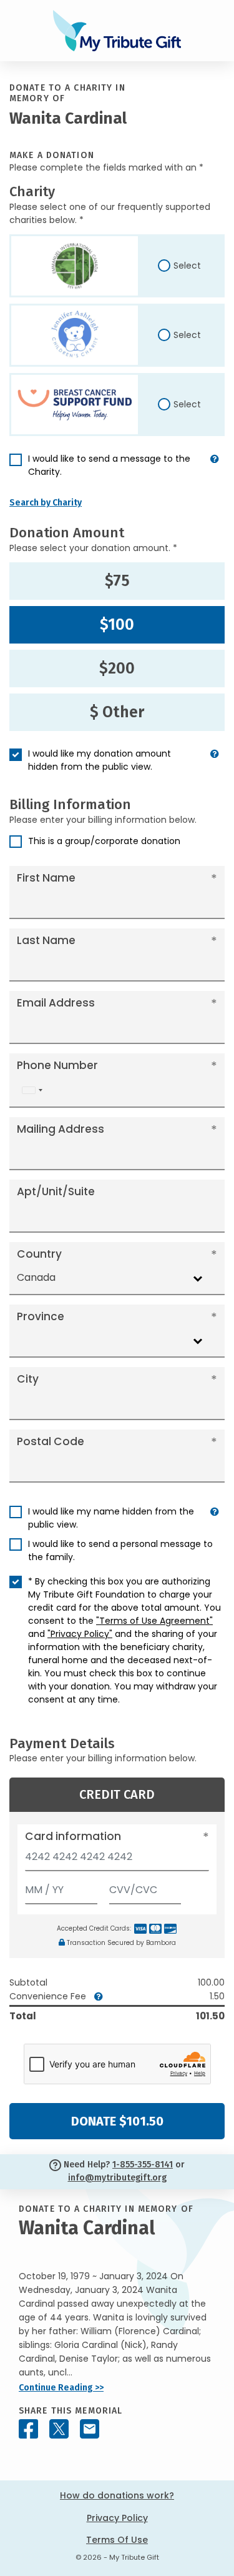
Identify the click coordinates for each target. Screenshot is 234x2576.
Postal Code (51, 1441)
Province (41, 1316)
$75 (117, 581)
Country (39, 1254)
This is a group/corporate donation (104, 841)
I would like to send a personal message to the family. (120, 1550)
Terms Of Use (117, 2540)
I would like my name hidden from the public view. (111, 1518)
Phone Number (57, 1065)
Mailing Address (61, 1129)
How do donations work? (117, 2495)
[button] (215, 470)
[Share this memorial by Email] (90, 2429)
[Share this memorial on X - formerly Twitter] (59, 2429)
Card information (73, 1836)
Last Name (46, 940)
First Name (46, 878)
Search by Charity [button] (46, 503)
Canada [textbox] (36, 1277)
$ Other (117, 712)
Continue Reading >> (61, 2388)
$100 (117, 625)
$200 (117, 669)
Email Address (56, 1003)
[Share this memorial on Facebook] (28, 2429)
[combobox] (32, 1091)
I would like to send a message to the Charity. (109, 465)
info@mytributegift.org (117, 2178)
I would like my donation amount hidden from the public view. (100, 760)
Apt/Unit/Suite (56, 1191)
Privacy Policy (117, 2518)
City (28, 1379)
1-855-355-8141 (143, 2165)
